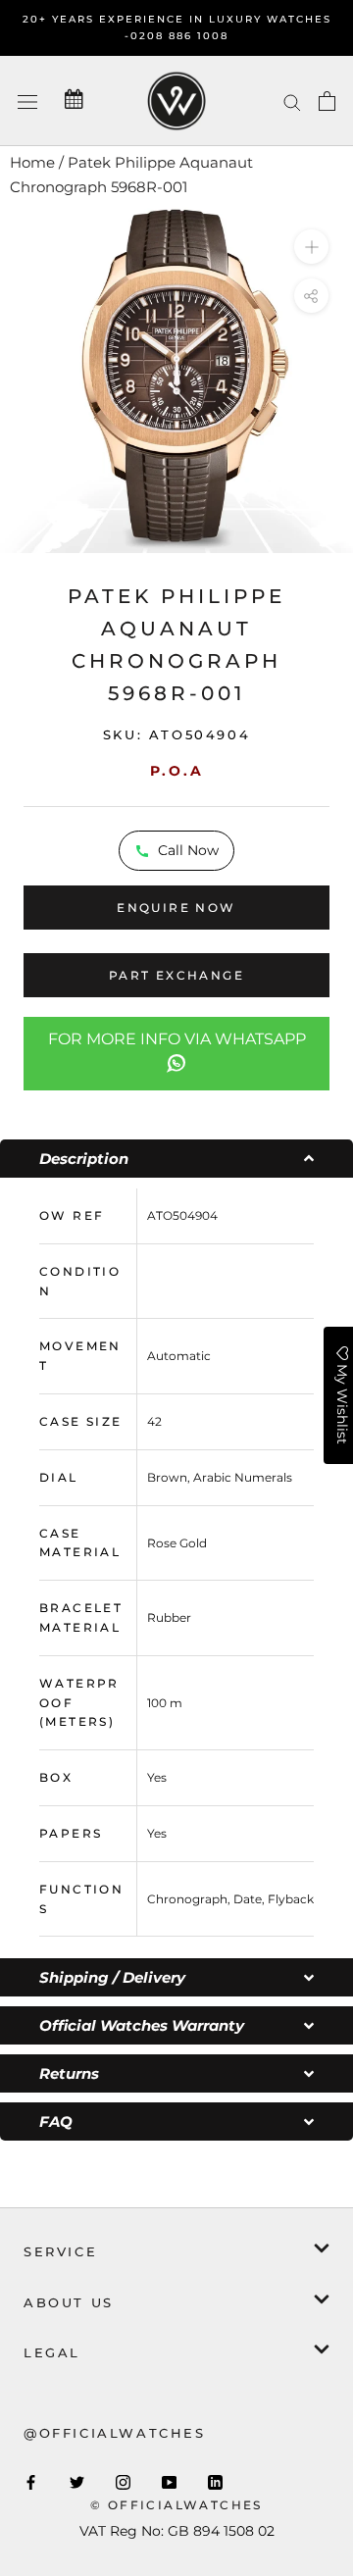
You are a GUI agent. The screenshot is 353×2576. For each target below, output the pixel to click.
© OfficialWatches (176, 2505)
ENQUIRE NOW (176, 908)
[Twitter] (77, 2481)
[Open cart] (327, 101)
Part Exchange (176, 975)
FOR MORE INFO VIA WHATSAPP (177, 1039)
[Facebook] (31, 2481)
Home (32, 162)
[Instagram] (123, 2481)
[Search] (292, 101)
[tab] (176, 1159)
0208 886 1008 (179, 36)
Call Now (188, 850)
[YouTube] (169, 2481)
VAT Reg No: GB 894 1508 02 (177, 2531)
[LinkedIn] (215, 2481)
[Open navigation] (27, 101)
